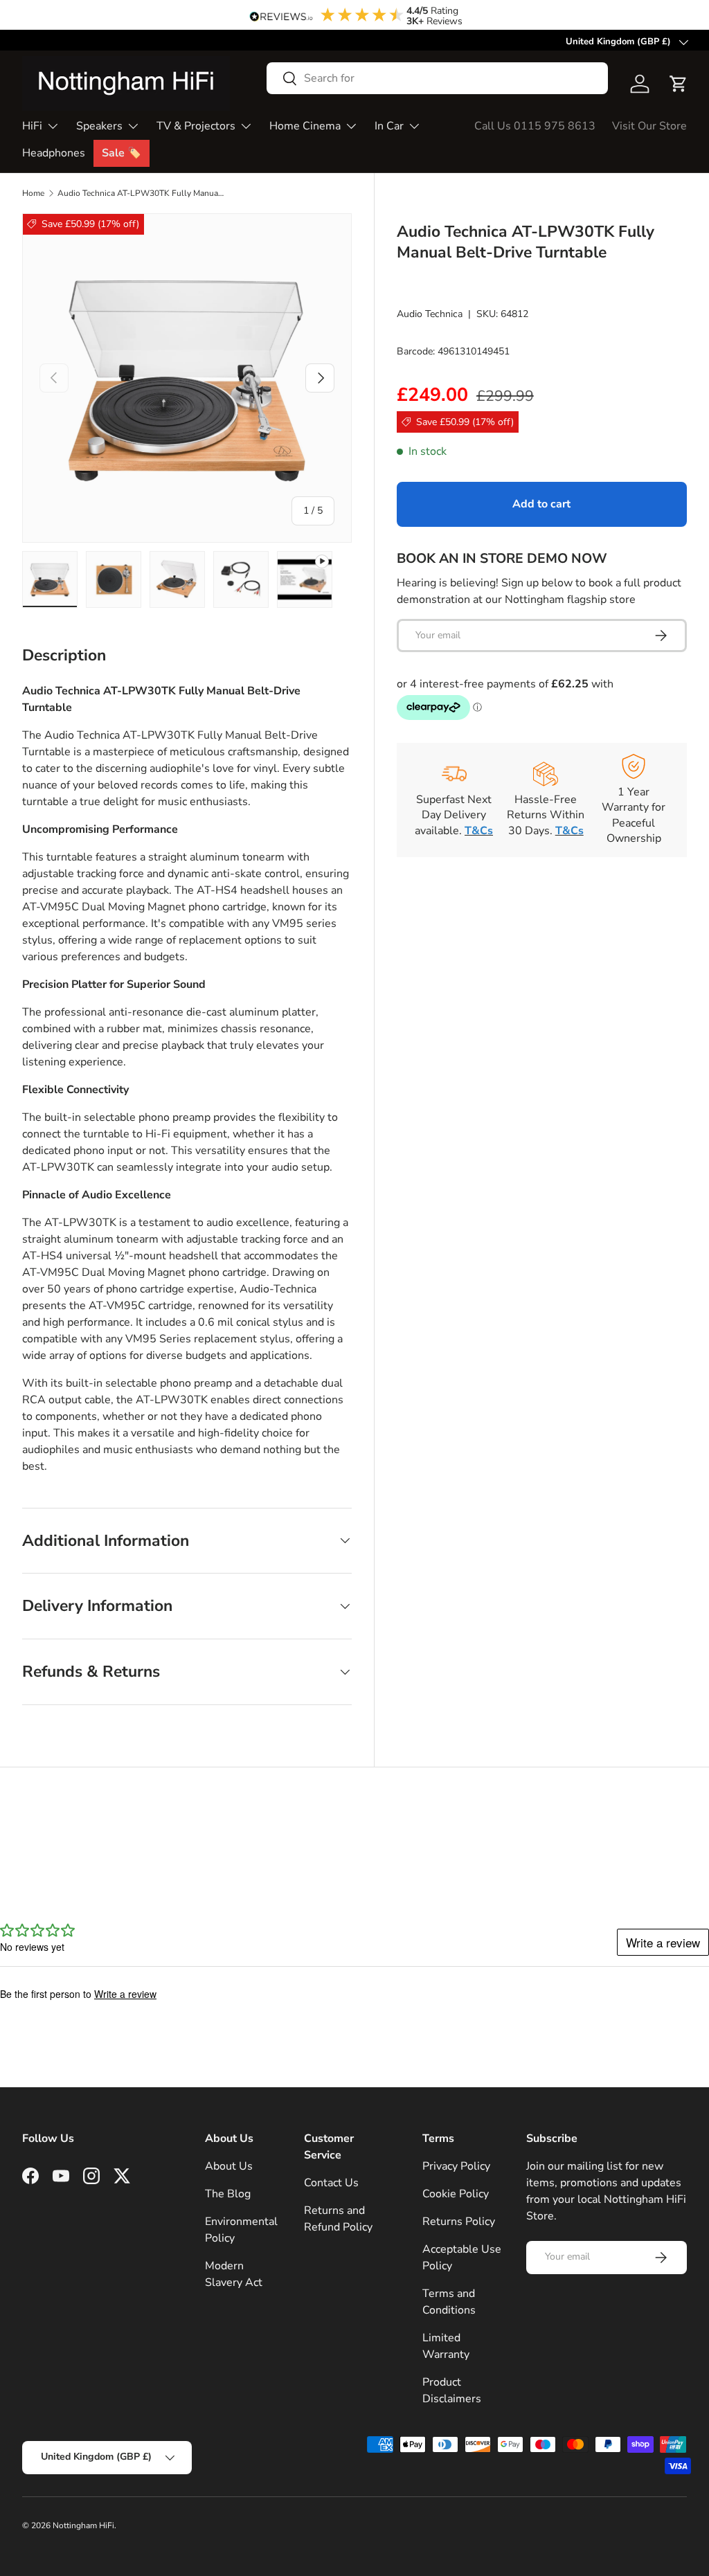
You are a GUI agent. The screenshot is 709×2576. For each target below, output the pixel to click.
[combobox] (437, 78)
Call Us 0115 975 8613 (535, 126)
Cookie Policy (456, 2194)
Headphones (54, 153)
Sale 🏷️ (122, 153)
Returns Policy (459, 2222)
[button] (679, 84)
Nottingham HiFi (83, 2525)
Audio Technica (430, 314)
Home (33, 193)
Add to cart (541, 504)
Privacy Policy (456, 2166)
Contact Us (331, 2183)
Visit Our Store (649, 126)
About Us (229, 2166)
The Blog (228, 2194)
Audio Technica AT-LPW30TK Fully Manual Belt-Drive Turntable (141, 193)
